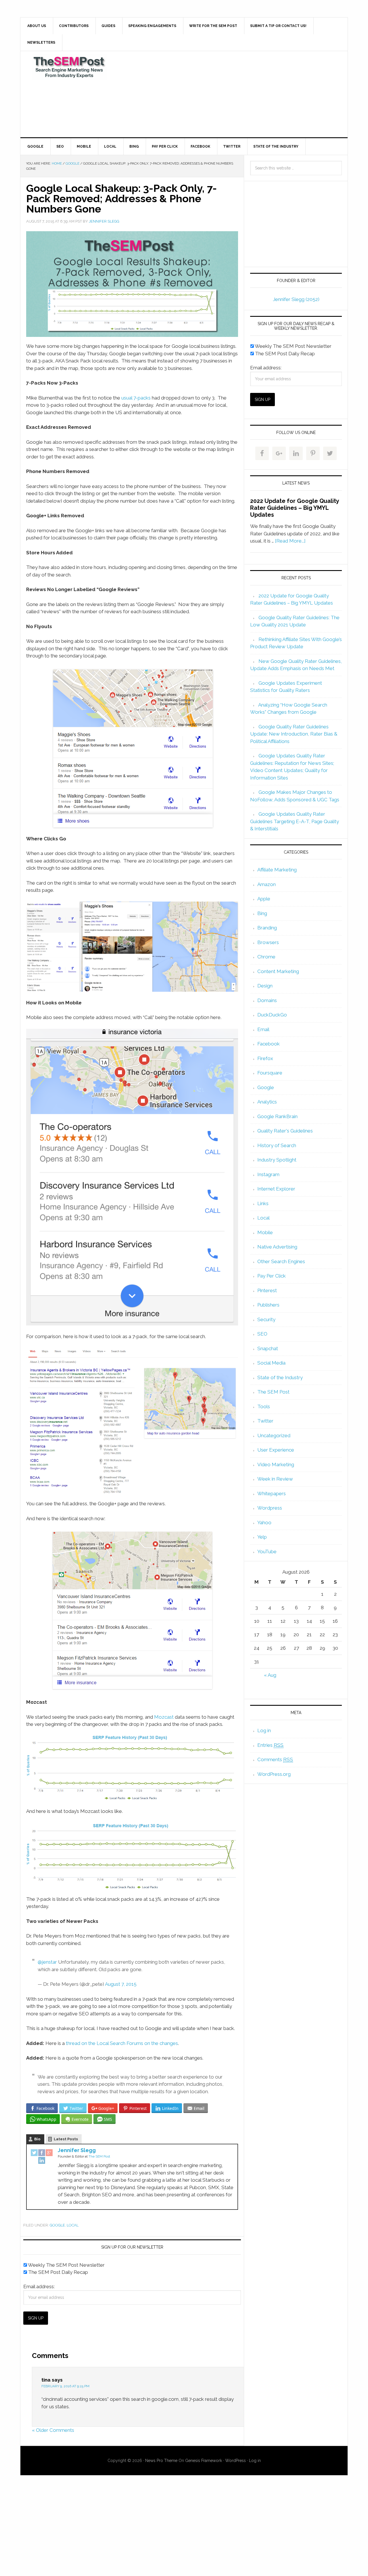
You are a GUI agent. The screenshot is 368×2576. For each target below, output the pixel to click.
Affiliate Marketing (277, 870)
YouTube (267, 1552)
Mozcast (164, 1717)
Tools (264, 1406)
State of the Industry (280, 1377)
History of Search (277, 1145)
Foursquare (270, 1073)
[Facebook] (42, 2153)
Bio (37, 2139)
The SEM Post (69, 67)
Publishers (268, 1305)
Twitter (265, 1421)
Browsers (268, 942)
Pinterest (267, 1290)
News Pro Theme (161, 2461)
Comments (275, 1759)
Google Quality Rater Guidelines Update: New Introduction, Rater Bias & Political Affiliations (294, 734)
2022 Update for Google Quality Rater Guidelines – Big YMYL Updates (295, 508)
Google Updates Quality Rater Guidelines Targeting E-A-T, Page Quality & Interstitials (295, 821)
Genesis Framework (204, 2461)
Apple (264, 899)
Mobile (265, 1232)
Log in (264, 1730)
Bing (262, 913)
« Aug (270, 1675)
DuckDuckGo (272, 1015)
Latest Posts (66, 2139)
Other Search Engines (281, 1261)
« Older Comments (53, 2430)
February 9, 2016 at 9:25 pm (65, 2386)
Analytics (267, 1102)
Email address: (39, 2286)
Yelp (262, 1537)
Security (266, 1319)
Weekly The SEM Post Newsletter (66, 2265)
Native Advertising (277, 1247)
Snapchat (268, 1348)
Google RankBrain (277, 1116)
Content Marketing (278, 971)
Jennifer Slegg (77, 2150)
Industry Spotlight (277, 1160)
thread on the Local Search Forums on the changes (122, 2043)
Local (73, 2225)
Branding (267, 928)
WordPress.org (274, 1774)
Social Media (271, 1363)
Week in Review (275, 1479)
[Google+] (49, 2153)
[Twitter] (34, 2153)
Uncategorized (274, 1435)
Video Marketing (276, 1464)
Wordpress (270, 1508)
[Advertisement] (227, 94)
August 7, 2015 (121, 1984)
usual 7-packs (136, 398)
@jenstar (47, 1962)
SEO (262, 1334)
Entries (270, 1745)
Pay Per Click (272, 1276)
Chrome (266, 957)
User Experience (276, 1450)
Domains (267, 1000)
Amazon (267, 884)
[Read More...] (290, 541)
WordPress (235, 2461)
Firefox (265, 1058)
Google (57, 2225)
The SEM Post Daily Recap (57, 2272)
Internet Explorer (276, 1189)
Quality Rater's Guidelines (285, 1131)
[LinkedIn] (42, 2161)
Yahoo (264, 1523)
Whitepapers (272, 1493)
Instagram (268, 1174)
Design (265, 986)
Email (263, 1029)
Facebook (269, 1044)
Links (263, 1203)
